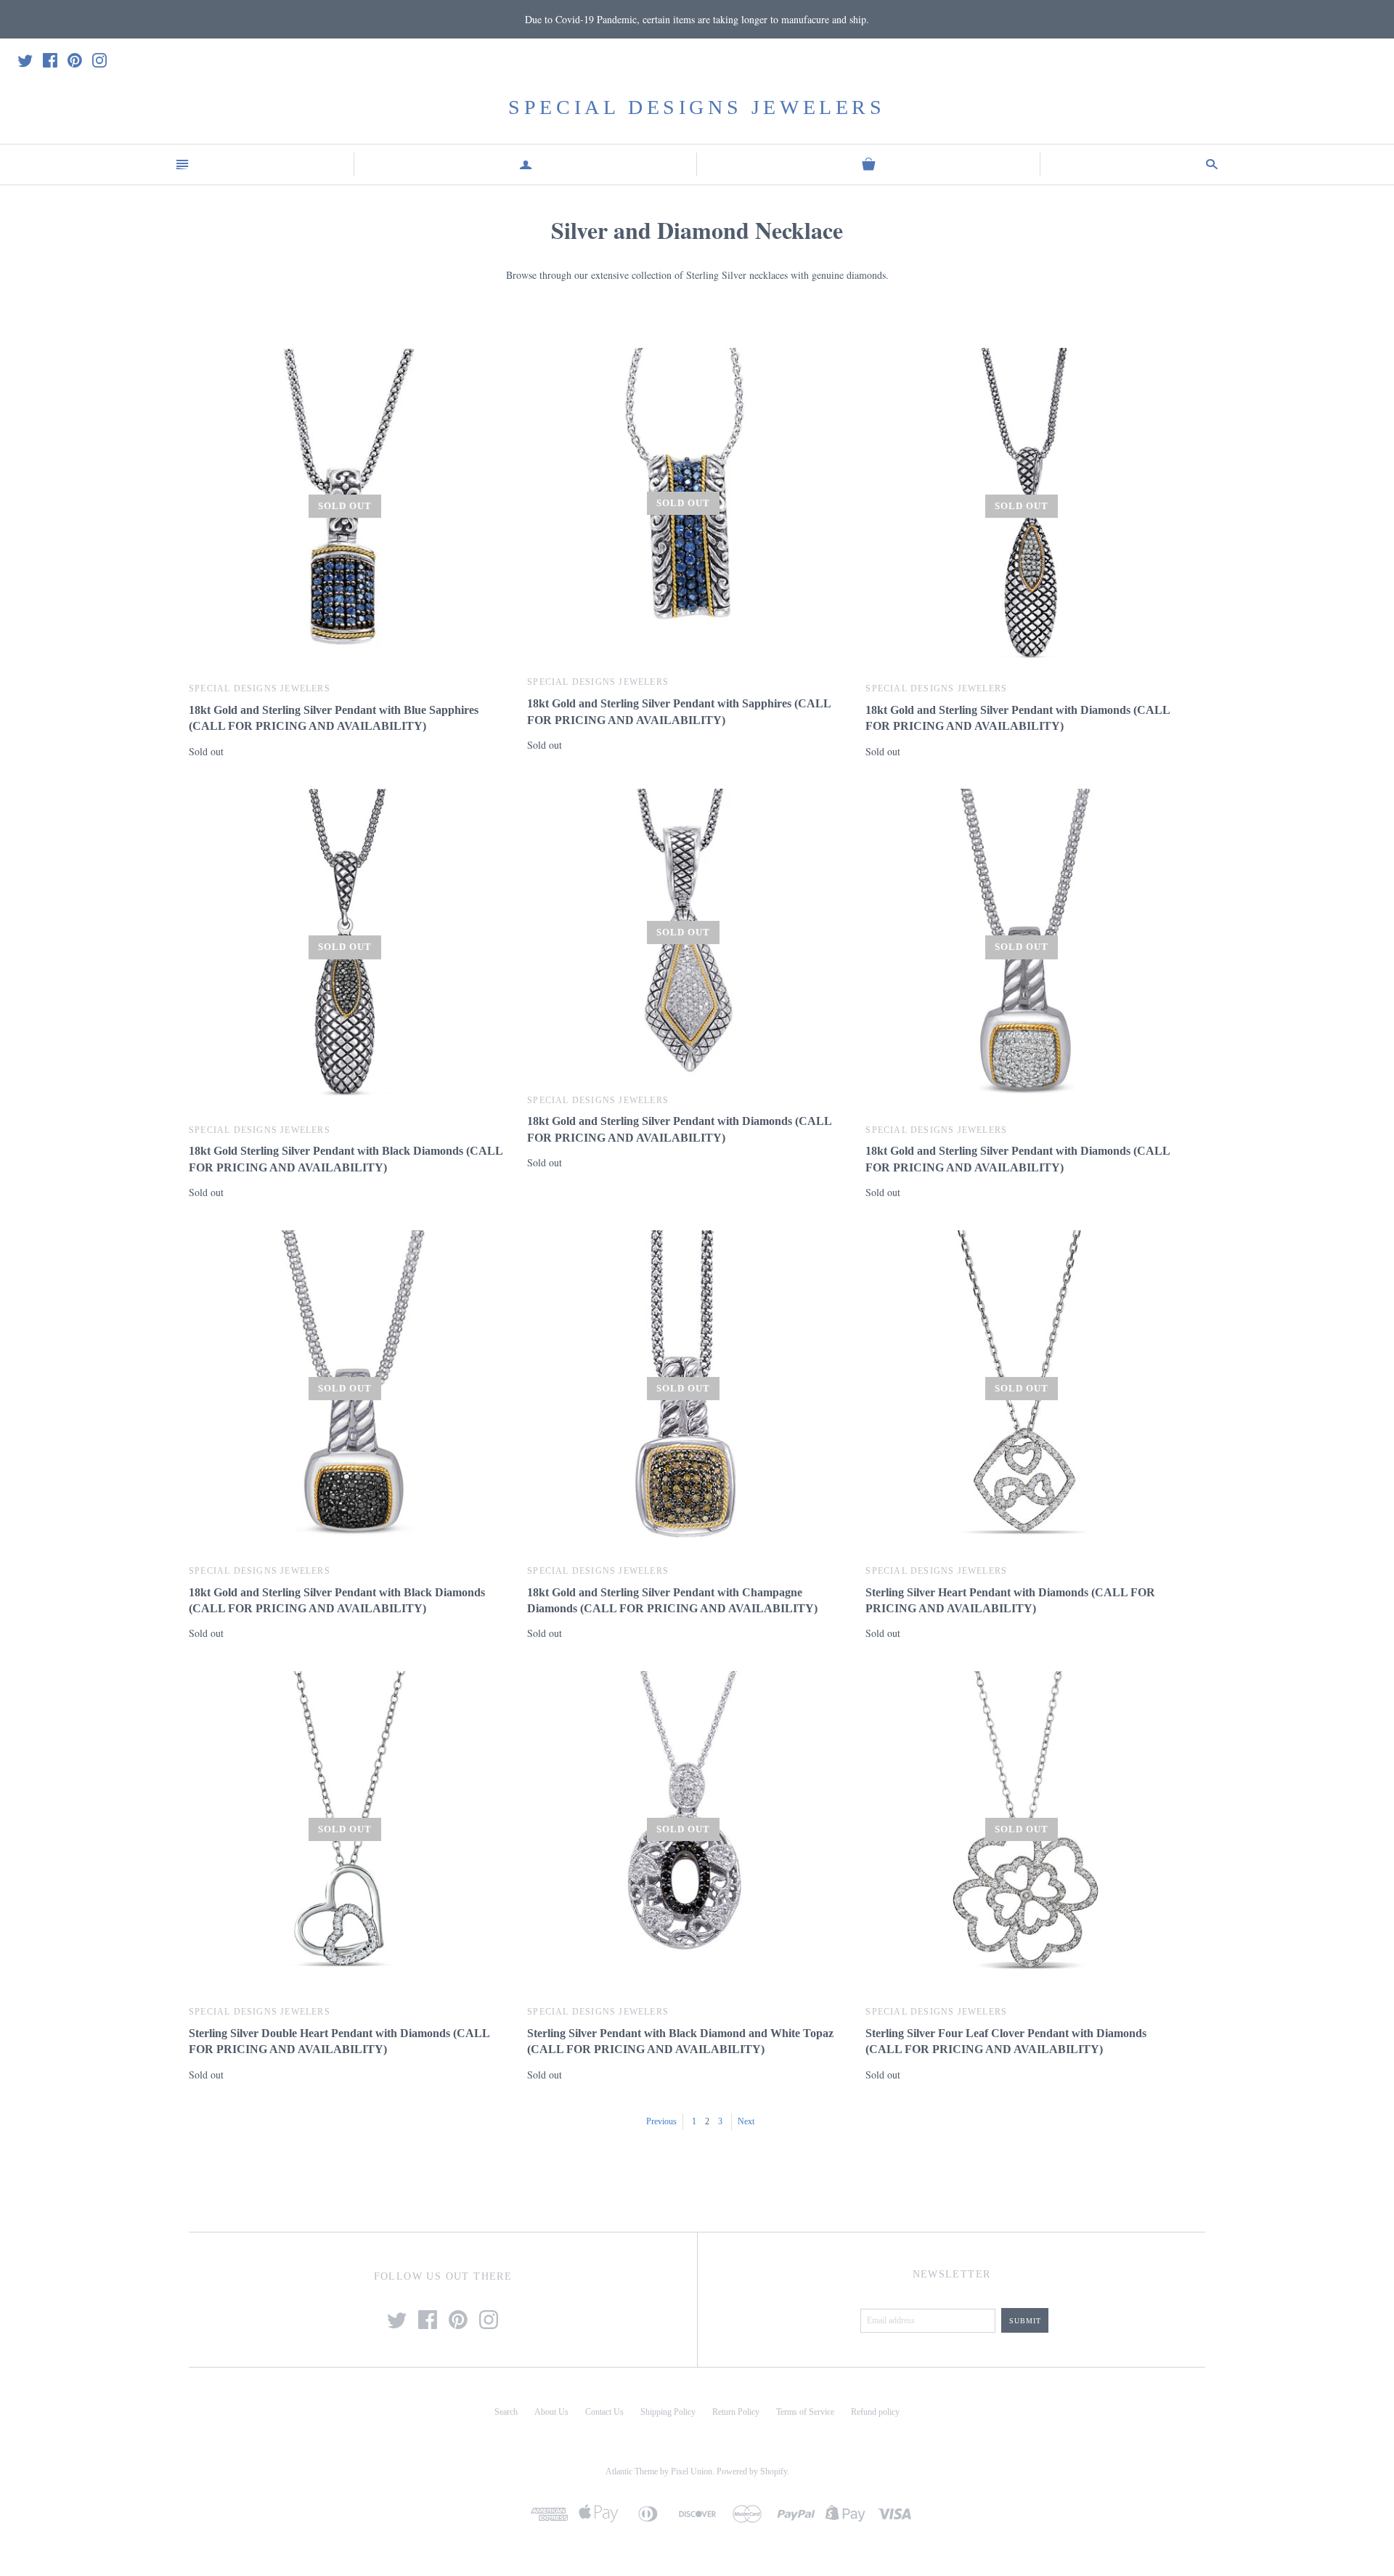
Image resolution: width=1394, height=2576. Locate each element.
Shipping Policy (668, 2412)
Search (506, 2412)
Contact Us (604, 2412)
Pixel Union (692, 2471)
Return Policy (736, 2412)
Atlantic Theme (632, 2471)
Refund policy (875, 2412)
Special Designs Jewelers (697, 107)
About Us (551, 2412)
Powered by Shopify (752, 2471)
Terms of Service (805, 2412)
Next (746, 2121)
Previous (661, 2121)
